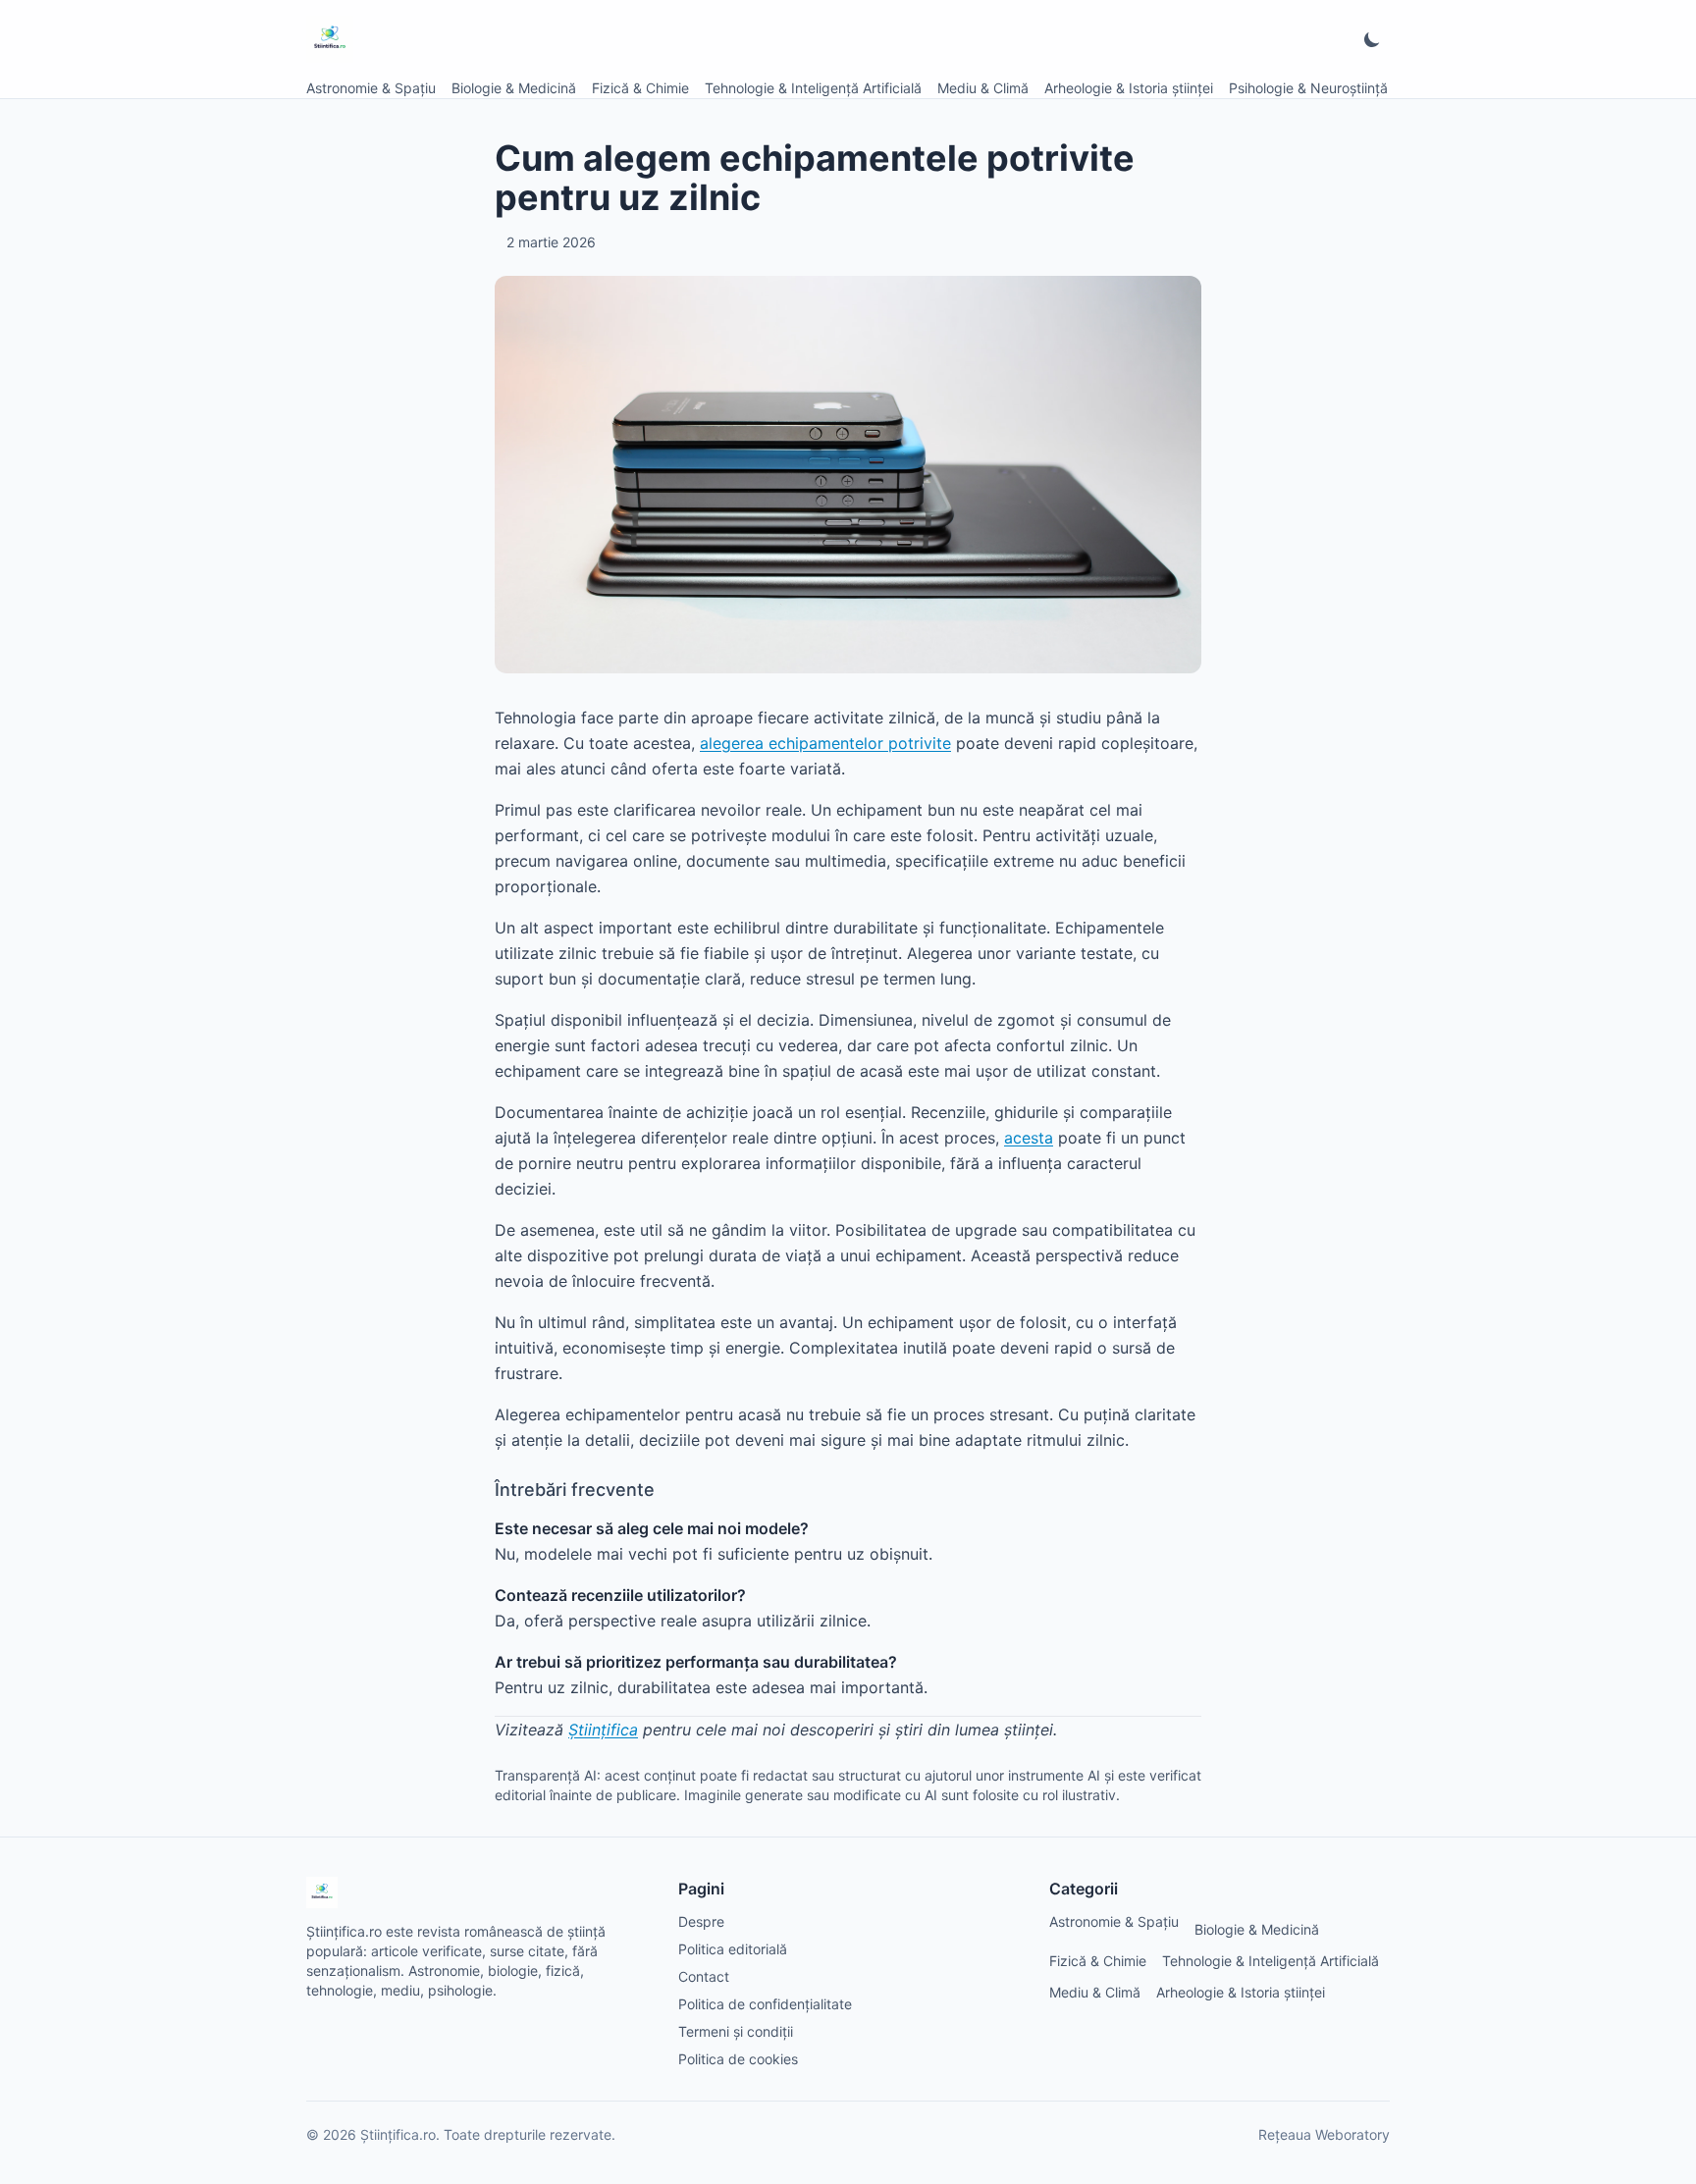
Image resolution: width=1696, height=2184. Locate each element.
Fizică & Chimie (640, 88)
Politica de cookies (738, 2059)
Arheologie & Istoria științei (1129, 88)
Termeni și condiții (736, 2031)
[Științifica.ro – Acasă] (330, 39)
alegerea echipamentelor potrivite (825, 743)
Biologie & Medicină (514, 88)
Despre (701, 1921)
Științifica (603, 1730)
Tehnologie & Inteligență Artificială (813, 88)
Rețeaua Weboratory (1324, 2134)
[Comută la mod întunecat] (1372, 39)
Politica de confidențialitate (765, 2004)
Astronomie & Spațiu (371, 88)
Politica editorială (733, 1949)
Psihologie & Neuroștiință (1308, 88)
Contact (704, 1976)
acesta (1029, 1138)
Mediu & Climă (983, 88)
